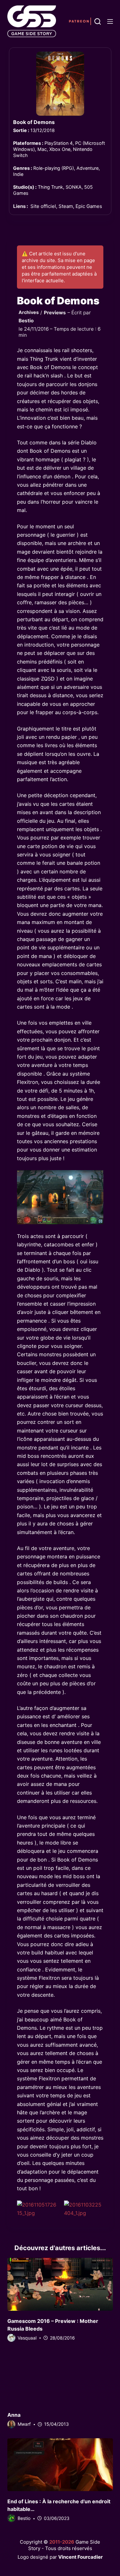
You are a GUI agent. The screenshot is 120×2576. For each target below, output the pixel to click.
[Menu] (110, 21)
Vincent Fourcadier (80, 2557)
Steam (66, 206)
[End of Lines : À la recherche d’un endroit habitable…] (60, 2465)
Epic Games (89, 206)
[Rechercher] (98, 21)
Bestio (26, 321)
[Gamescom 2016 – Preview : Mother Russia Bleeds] (60, 2284)
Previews (55, 313)
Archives (29, 312)
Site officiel (43, 206)
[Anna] (60, 2378)
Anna (14, 2415)
